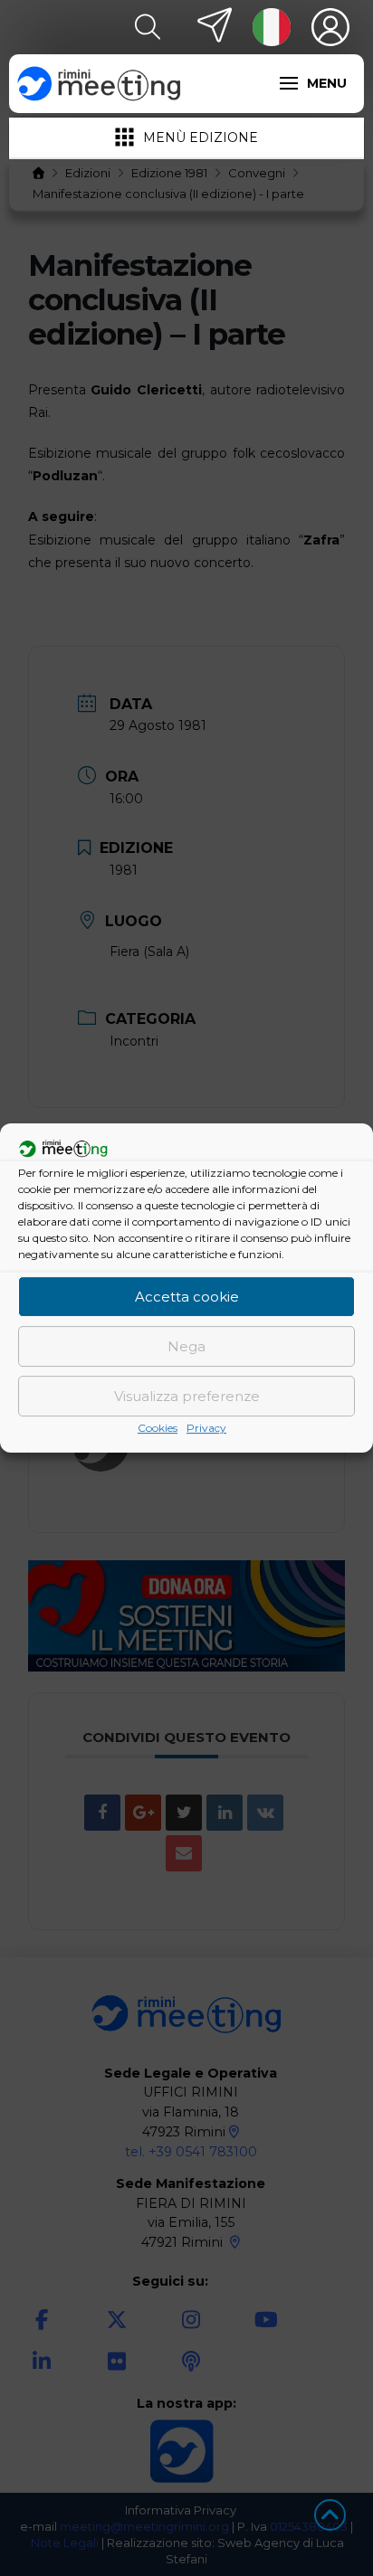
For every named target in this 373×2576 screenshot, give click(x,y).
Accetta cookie (187, 1297)
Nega (186, 1346)
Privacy (206, 1428)
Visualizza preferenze (187, 1396)
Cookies (158, 1428)
